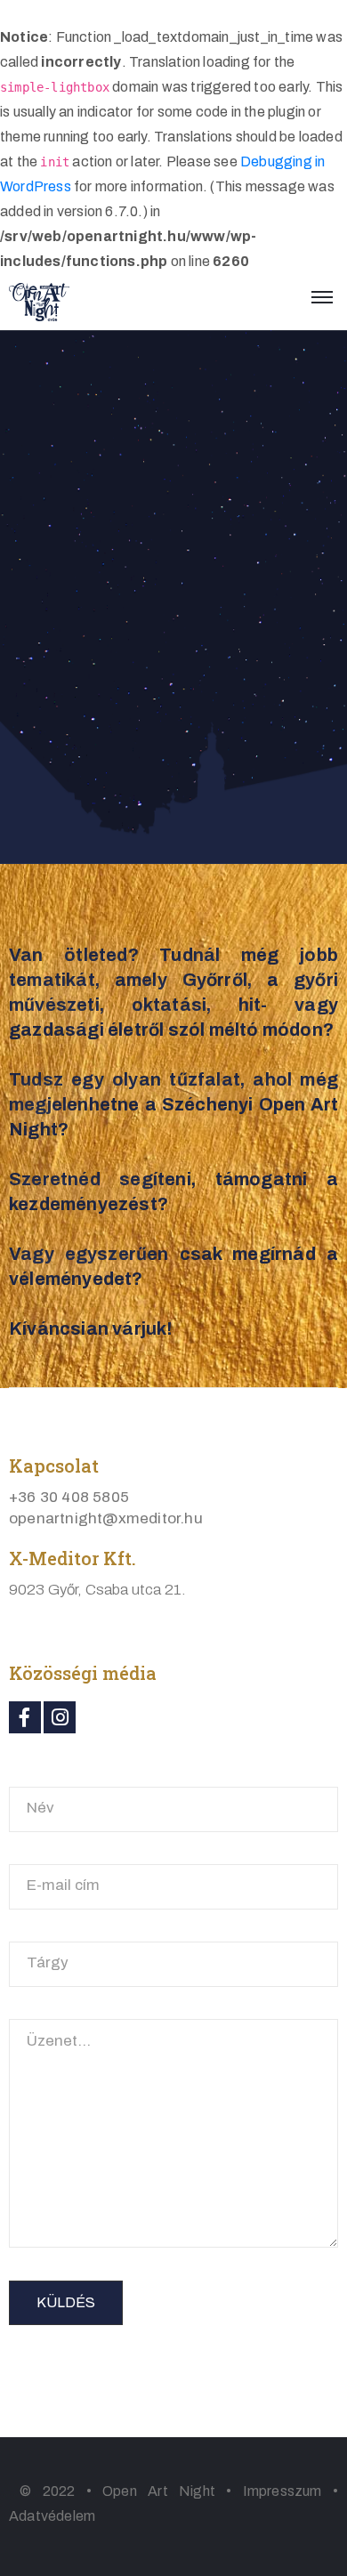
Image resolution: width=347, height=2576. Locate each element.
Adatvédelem (52, 2516)
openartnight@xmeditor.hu (106, 1518)
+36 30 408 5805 (69, 1497)
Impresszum (282, 2491)
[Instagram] (60, 1717)
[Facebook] (25, 1717)
